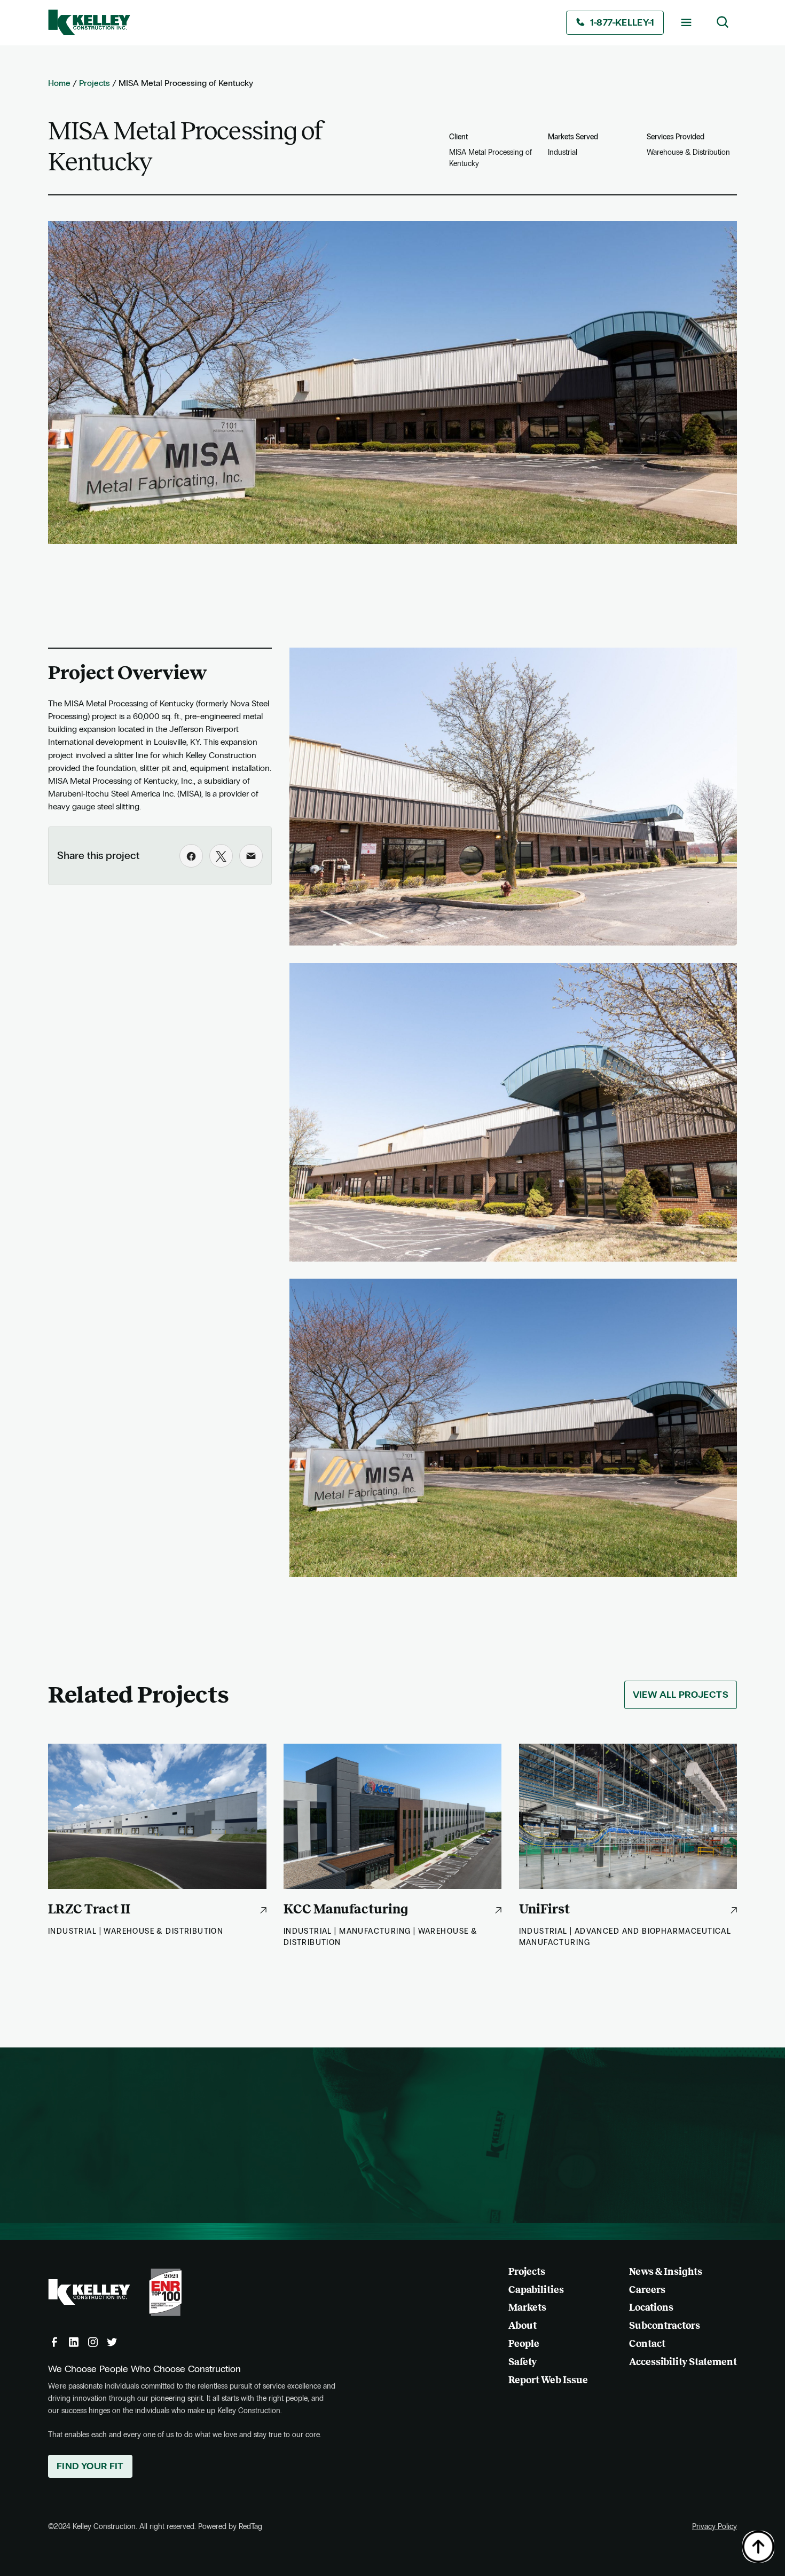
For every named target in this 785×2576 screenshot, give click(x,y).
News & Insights (666, 2272)
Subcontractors (665, 2326)
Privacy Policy (715, 2527)
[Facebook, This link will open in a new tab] (54, 2342)
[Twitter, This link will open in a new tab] (112, 2342)
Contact (647, 2344)
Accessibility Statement (683, 2362)
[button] (686, 22)
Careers (647, 2290)
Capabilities (536, 2290)
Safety (523, 2362)
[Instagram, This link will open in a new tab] (93, 2342)
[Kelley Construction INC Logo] (89, 22)
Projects (95, 83)
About (523, 2326)
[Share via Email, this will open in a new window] (251, 856)
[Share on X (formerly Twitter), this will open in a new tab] (221, 856)
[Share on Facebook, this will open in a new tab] (191, 856)
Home (59, 83)
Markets (527, 2307)
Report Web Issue (548, 2380)
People (524, 2344)
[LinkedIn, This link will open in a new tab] (74, 2342)
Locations (651, 2307)
